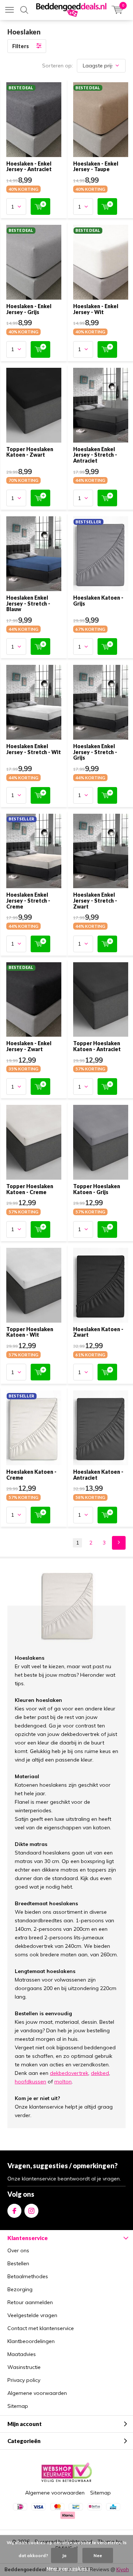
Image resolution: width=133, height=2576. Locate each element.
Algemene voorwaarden (37, 2393)
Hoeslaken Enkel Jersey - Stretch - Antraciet (95, 455)
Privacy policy (24, 2380)
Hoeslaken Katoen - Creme (31, 1475)
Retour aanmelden (30, 2302)
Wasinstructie (24, 2367)
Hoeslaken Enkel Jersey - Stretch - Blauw (28, 603)
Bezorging (20, 2289)
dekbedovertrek (69, 2073)
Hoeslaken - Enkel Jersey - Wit (96, 309)
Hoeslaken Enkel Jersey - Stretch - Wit (34, 749)
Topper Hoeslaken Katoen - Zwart (30, 452)
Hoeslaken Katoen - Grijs (98, 601)
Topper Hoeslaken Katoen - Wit (30, 1332)
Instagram (31, 2211)
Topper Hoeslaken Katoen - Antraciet (97, 1046)
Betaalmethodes (28, 2276)
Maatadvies (22, 2354)
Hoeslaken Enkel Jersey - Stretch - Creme (28, 900)
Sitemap (18, 2406)
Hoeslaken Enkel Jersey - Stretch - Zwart (95, 900)
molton (63, 2082)
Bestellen (18, 2263)
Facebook (14, 2211)
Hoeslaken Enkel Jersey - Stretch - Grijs (95, 752)
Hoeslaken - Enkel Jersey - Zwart (29, 1046)
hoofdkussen (30, 2082)
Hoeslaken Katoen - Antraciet (98, 1475)
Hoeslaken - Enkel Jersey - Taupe (96, 166)
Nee (98, 2555)
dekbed (100, 2073)
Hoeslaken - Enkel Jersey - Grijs (29, 309)
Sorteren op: (57, 66)
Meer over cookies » (68, 2568)
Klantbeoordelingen (31, 2341)
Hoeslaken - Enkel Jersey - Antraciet (29, 166)
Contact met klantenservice (41, 2328)
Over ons (18, 2250)
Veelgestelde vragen (32, 2315)
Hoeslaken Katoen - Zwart (98, 1332)
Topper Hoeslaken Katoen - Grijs (97, 1189)
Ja (64, 2555)
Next (119, 1543)
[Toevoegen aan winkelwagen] (40, 206)
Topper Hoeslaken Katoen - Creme (30, 1189)
